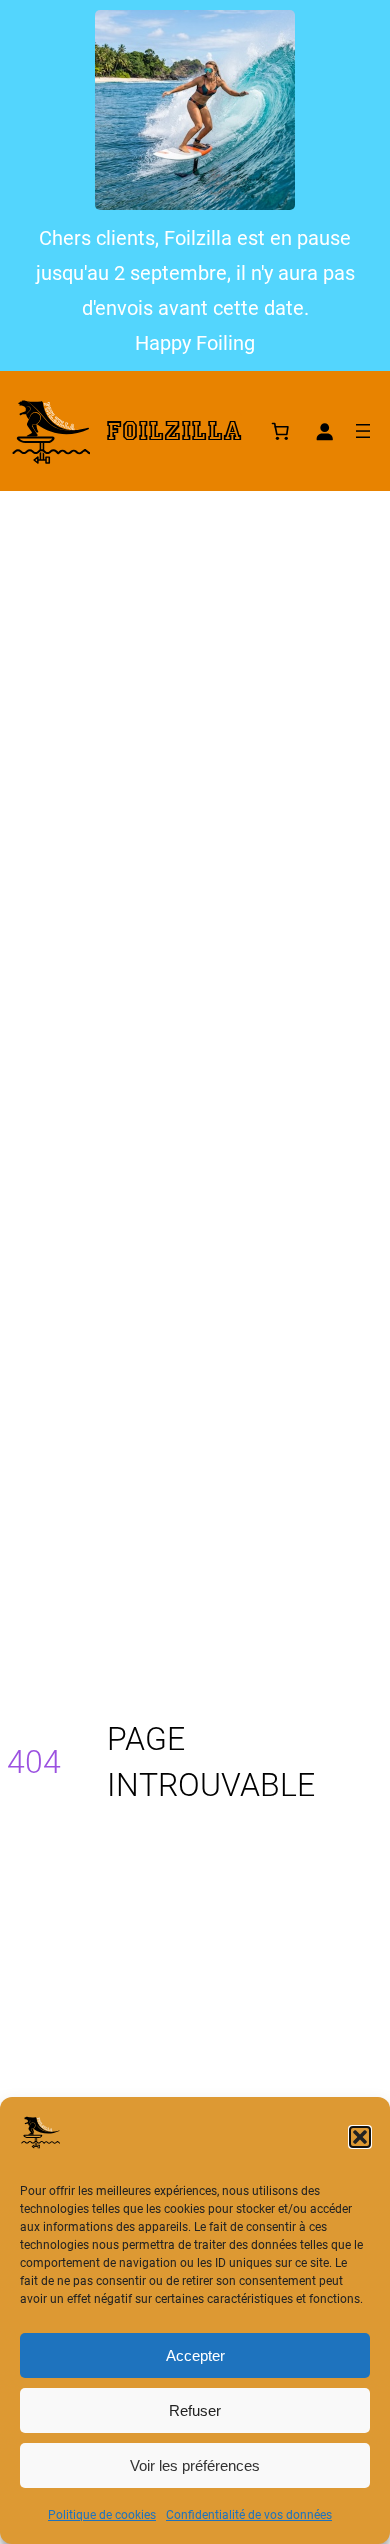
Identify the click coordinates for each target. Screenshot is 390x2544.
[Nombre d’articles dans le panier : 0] (280, 431)
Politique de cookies (102, 2515)
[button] (360, 2137)
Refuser (195, 2410)
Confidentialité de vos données (249, 2515)
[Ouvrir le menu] (363, 431)
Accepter (195, 2355)
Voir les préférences (195, 2465)
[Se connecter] (324, 431)
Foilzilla (174, 431)
